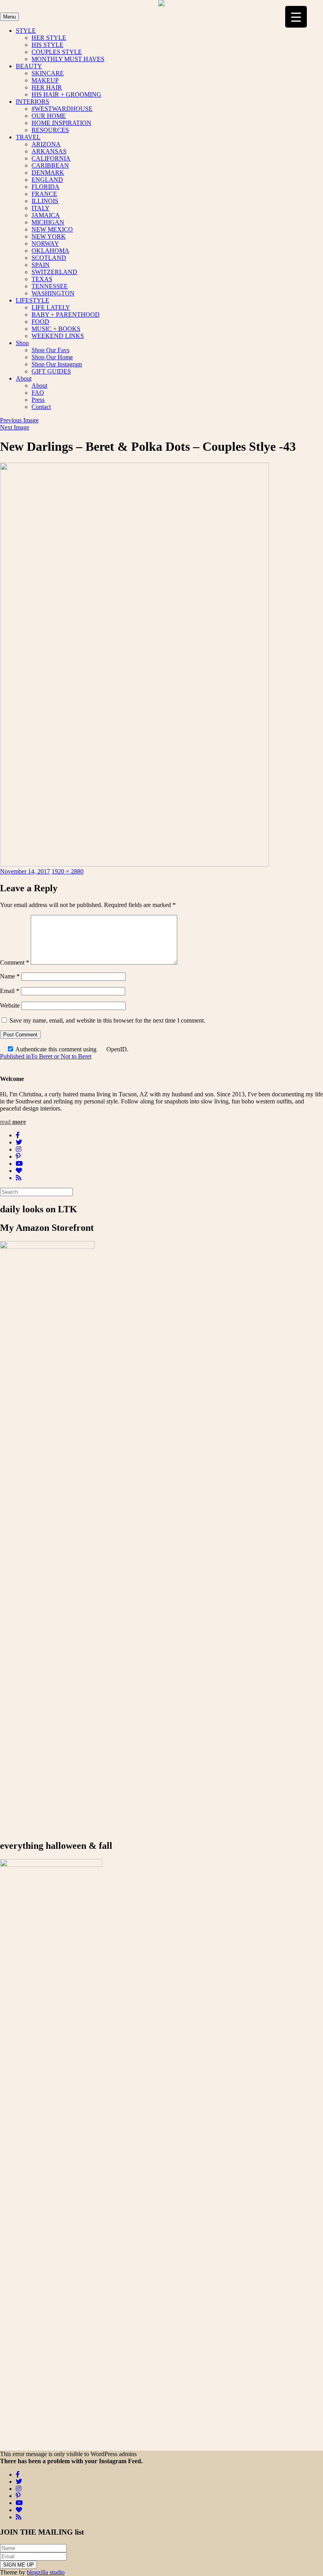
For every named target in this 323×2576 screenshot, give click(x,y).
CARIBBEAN (50, 165)
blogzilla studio (46, 2572)
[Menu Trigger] (296, 17)
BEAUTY (29, 66)
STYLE (26, 31)
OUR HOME (49, 116)
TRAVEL (28, 137)
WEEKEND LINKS (58, 336)
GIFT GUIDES (51, 371)
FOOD (40, 322)
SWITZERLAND (54, 272)
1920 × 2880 (68, 871)
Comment (15, 962)
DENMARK (48, 173)
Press (38, 400)
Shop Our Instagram (57, 364)
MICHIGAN (48, 222)
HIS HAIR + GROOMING (66, 94)
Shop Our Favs (50, 350)
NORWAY (45, 244)
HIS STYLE (47, 45)
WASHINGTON (53, 293)
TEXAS (42, 279)
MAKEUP (45, 80)
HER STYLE (49, 38)
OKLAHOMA (50, 251)
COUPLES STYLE (57, 52)
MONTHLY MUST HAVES (68, 59)
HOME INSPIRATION (61, 123)
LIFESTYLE (32, 300)
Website (10, 1005)
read (13, 1122)
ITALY (41, 208)
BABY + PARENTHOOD (66, 315)
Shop (22, 343)
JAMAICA (46, 215)
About (24, 378)
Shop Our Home (52, 357)
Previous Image (19, 420)
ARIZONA (46, 144)
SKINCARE (48, 73)
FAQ (38, 393)
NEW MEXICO (52, 229)
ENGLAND (47, 180)
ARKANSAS (49, 151)
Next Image (15, 427)
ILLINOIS (45, 201)
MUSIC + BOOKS (56, 329)
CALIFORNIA (51, 158)
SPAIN (41, 265)
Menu (9, 17)
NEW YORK (49, 236)
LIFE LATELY (51, 307)
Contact (41, 407)
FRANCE (44, 194)
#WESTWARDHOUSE (62, 109)
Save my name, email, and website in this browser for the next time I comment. (107, 1020)
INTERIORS (32, 102)
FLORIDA (45, 187)
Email (10, 991)
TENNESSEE (50, 286)
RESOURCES (50, 130)
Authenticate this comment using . (71, 1049)
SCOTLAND (49, 258)
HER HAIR (47, 87)
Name (10, 976)
